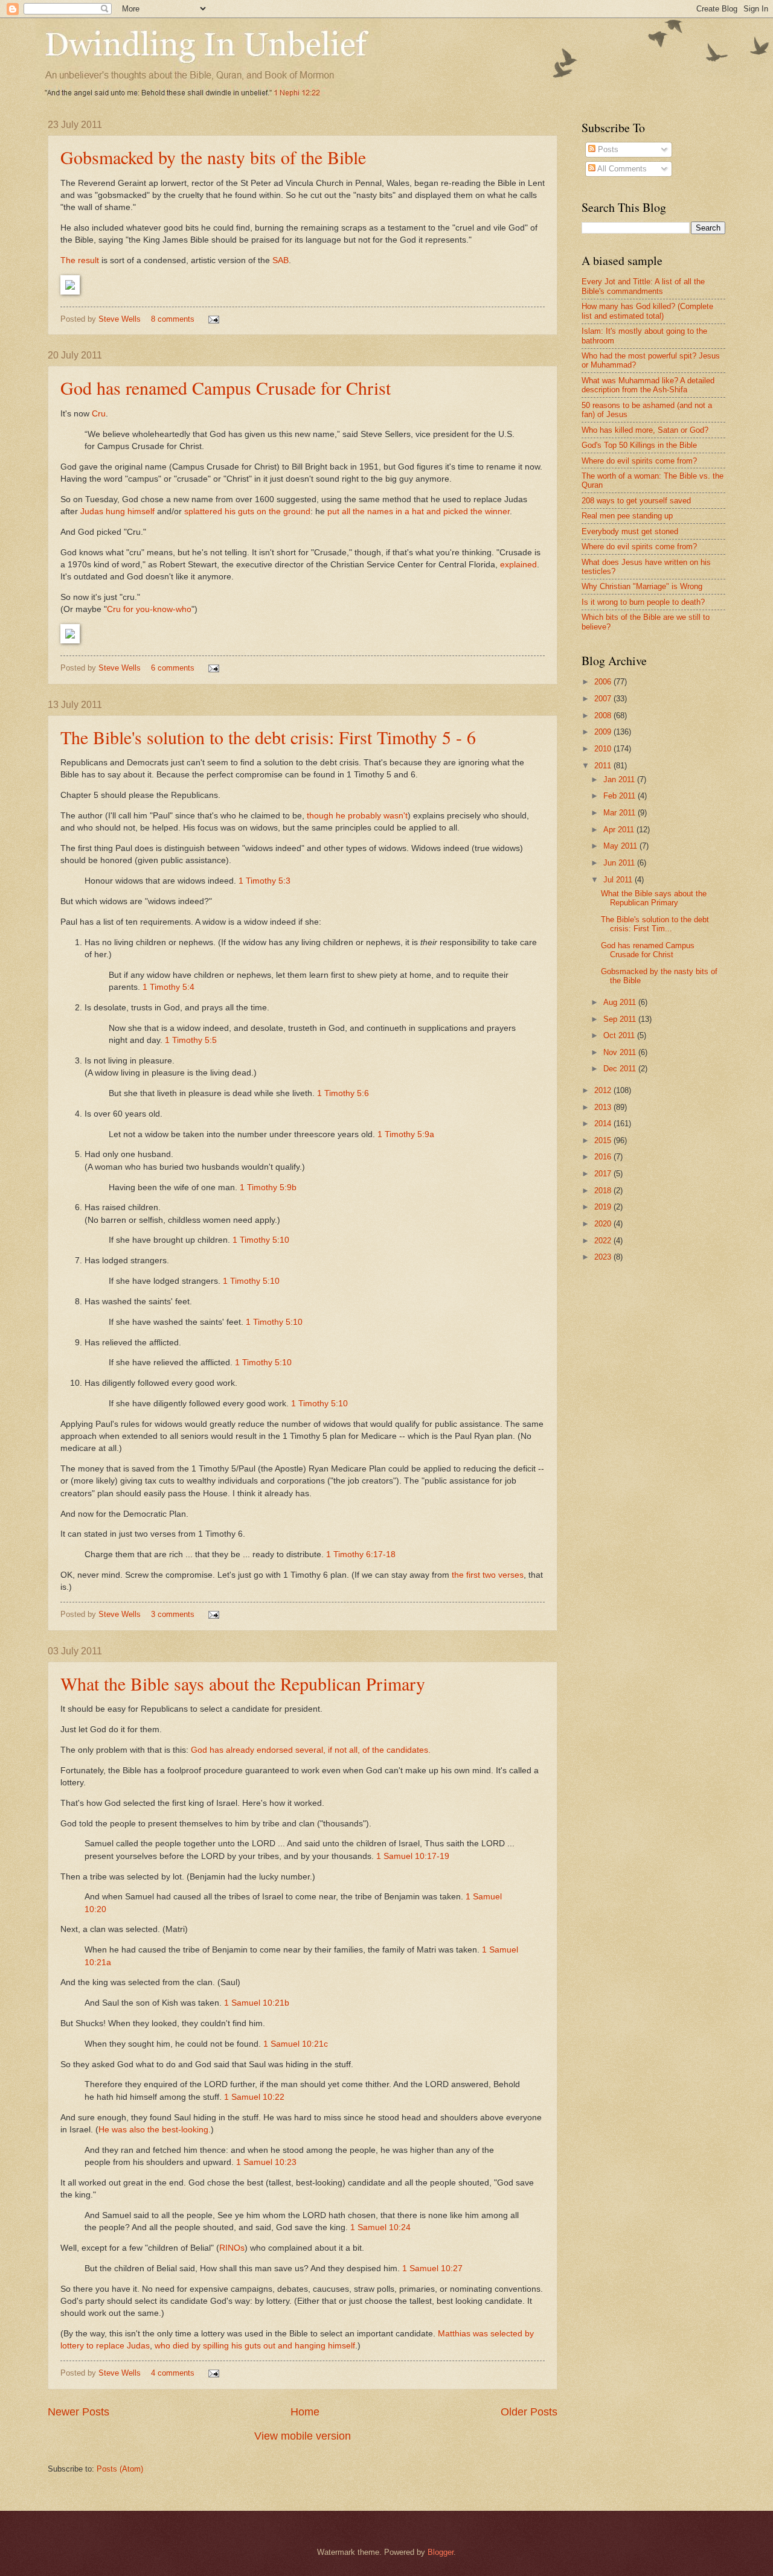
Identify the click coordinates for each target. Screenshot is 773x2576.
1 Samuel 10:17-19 (413, 1856)
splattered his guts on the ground (247, 512)
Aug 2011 (621, 1002)
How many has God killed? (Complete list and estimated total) (647, 311)
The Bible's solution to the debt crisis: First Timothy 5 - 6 (268, 737)
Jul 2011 (619, 880)
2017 (604, 1174)
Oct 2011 (620, 1035)
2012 (604, 1090)
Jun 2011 (620, 863)
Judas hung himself (117, 512)
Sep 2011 (621, 1019)
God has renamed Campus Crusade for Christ (226, 387)
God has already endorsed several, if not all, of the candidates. (311, 1750)
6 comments (173, 668)
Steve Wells (121, 319)
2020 (604, 1224)
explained (518, 565)
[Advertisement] (677, 1358)
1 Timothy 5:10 (261, 1240)
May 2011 (621, 846)
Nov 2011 (621, 1052)
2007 (604, 699)
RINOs (232, 2248)
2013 (604, 1107)
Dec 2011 (621, 1069)
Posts (607, 149)
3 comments (173, 1614)
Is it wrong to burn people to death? (643, 602)
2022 (604, 1241)
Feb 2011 (621, 796)
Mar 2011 (621, 813)
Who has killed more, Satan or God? (645, 430)
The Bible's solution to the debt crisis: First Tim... (655, 924)
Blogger (441, 2552)
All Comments (621, 169)
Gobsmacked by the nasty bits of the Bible (213, 157)
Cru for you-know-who (149, 609)
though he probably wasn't (357, 816)
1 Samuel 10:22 (254, 2097)
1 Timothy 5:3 (265, 881)
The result (80, 260)
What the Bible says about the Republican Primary (243, 1683)
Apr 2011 (620, 830)
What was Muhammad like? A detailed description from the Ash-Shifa (648, 385)
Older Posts (529, 2412)
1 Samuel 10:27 (432, 2268)
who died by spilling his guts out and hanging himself (255, 2346)
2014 (604, 1124)
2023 (604, 1257)
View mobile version (303, 2436)
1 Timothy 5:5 (191, 1040)
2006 (604, 682)
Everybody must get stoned (630, 531)
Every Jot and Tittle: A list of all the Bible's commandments (643, 286)
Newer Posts (79, 2412)
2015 (604, 1140)
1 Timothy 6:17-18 (361, 1554)
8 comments (173, 319)
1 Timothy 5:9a (406, 1134)
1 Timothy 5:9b (268, 1188)
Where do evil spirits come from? (639, 461)
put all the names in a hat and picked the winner (419, 512)
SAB (281, 260)
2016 (604, 1157)
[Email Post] (213, 319)
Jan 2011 (620, 779)
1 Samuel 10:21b (257, 2003)
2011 (604, 766)
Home (305, 2412)
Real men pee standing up (627, 516)
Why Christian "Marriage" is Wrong (642, 586)
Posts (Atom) (120, 2469)
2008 (604, 716)
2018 (604, 1191)
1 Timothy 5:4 (168, 987)
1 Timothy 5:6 (343, 1093)
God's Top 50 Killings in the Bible (639, 445)
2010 (604, 749)
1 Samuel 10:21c (296, 2044)
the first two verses (488, 1575)
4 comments (173, 2373)
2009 (604, 732)
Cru (99, 414)
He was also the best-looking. (155, 2130)
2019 (604, 1207)
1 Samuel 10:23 (266, 2162)
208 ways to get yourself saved (636, 501)
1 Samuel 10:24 (380, 2227)
